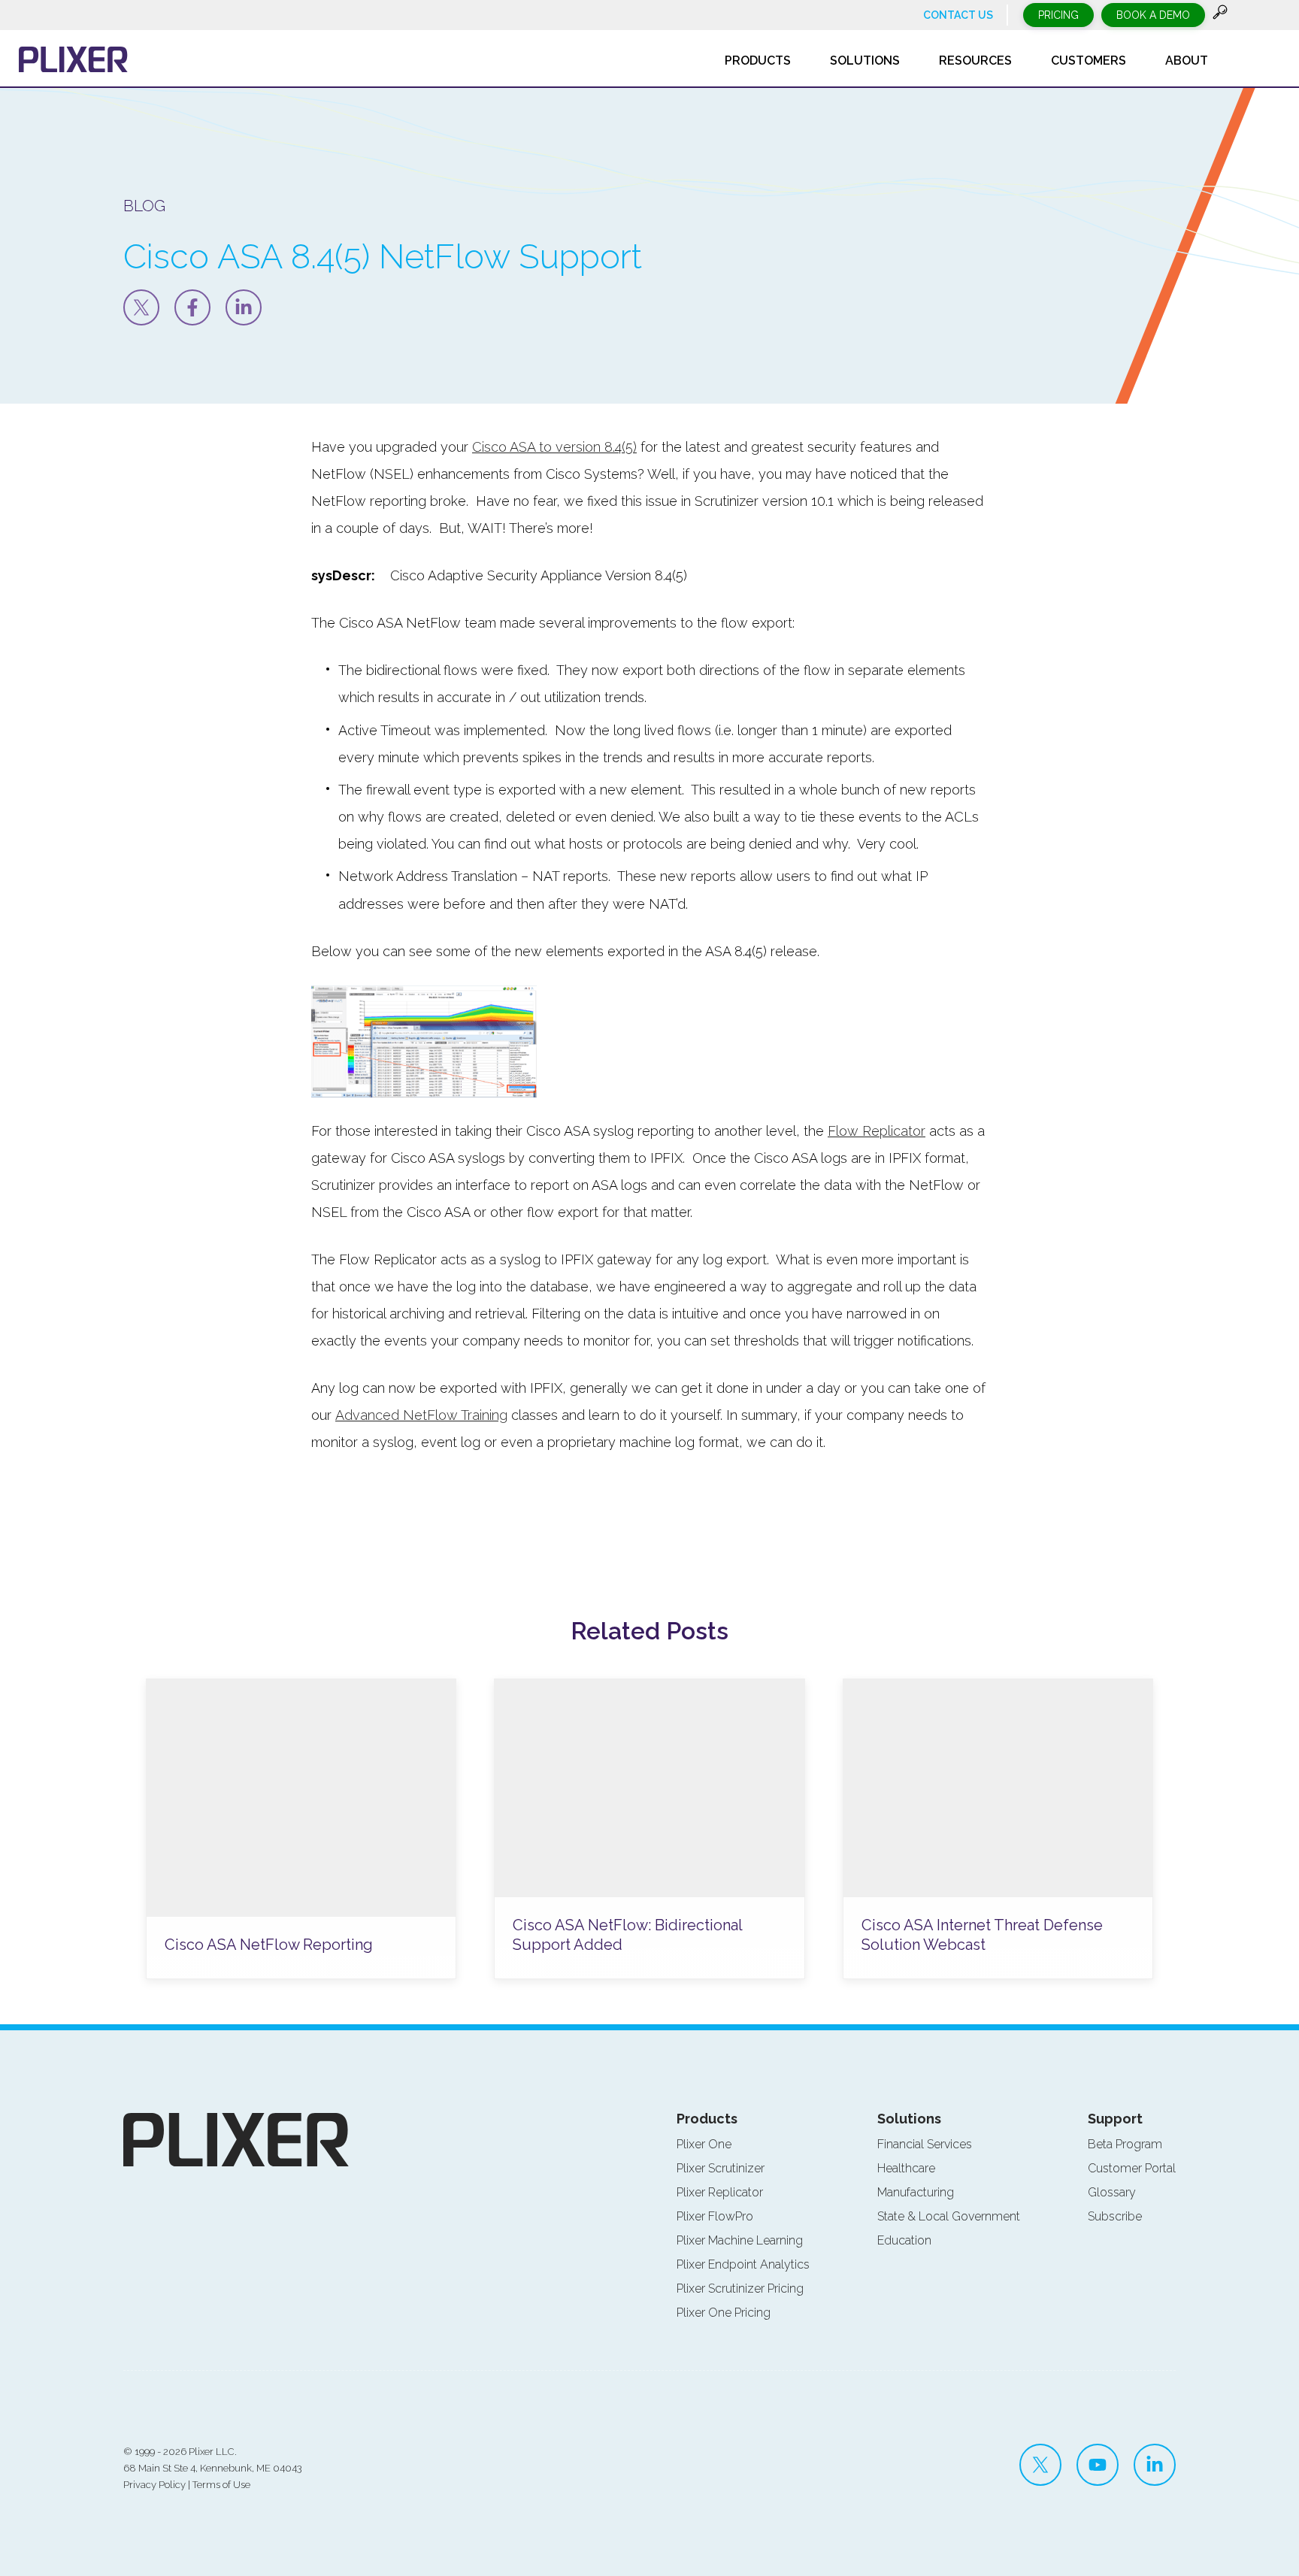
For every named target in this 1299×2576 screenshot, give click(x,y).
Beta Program (1125, 2144)
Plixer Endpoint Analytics (743, 2264)
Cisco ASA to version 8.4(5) (554, 447)
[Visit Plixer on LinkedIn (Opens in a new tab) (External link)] (1155, 2465)
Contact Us (958, 15)
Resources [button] (975, 61)
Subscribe (1115, 2216)
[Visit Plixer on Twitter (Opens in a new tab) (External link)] (1040, 2465)
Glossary (1112, 2192)
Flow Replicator (877, 1131)
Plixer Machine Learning (740, 2240)
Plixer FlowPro (715, 2216)
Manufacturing (916, 2192)
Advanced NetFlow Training (421, 1415)
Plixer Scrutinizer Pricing (740, 2288)
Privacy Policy (154, 2485)
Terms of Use (221, 2485)
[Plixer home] (73, 59)
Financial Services (925, 2144)
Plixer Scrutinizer (721, 2168)
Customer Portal (1132, 2168)
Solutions (909, 2119)
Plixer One (704, 2144)
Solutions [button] (865, 61)
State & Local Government (949, 2216)
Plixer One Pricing (724, 2313)
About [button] (1187, 61)
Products (707, 2119)
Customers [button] (1089, 61)
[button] (1220, 15)
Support (1115, 2119)
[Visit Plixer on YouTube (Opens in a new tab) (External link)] (1098, 2465)
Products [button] (758, 61)
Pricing (1058, 15)
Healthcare (906, 2168)
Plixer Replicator (720, 2192)
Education (904, 2240)
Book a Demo (1153, 15)
